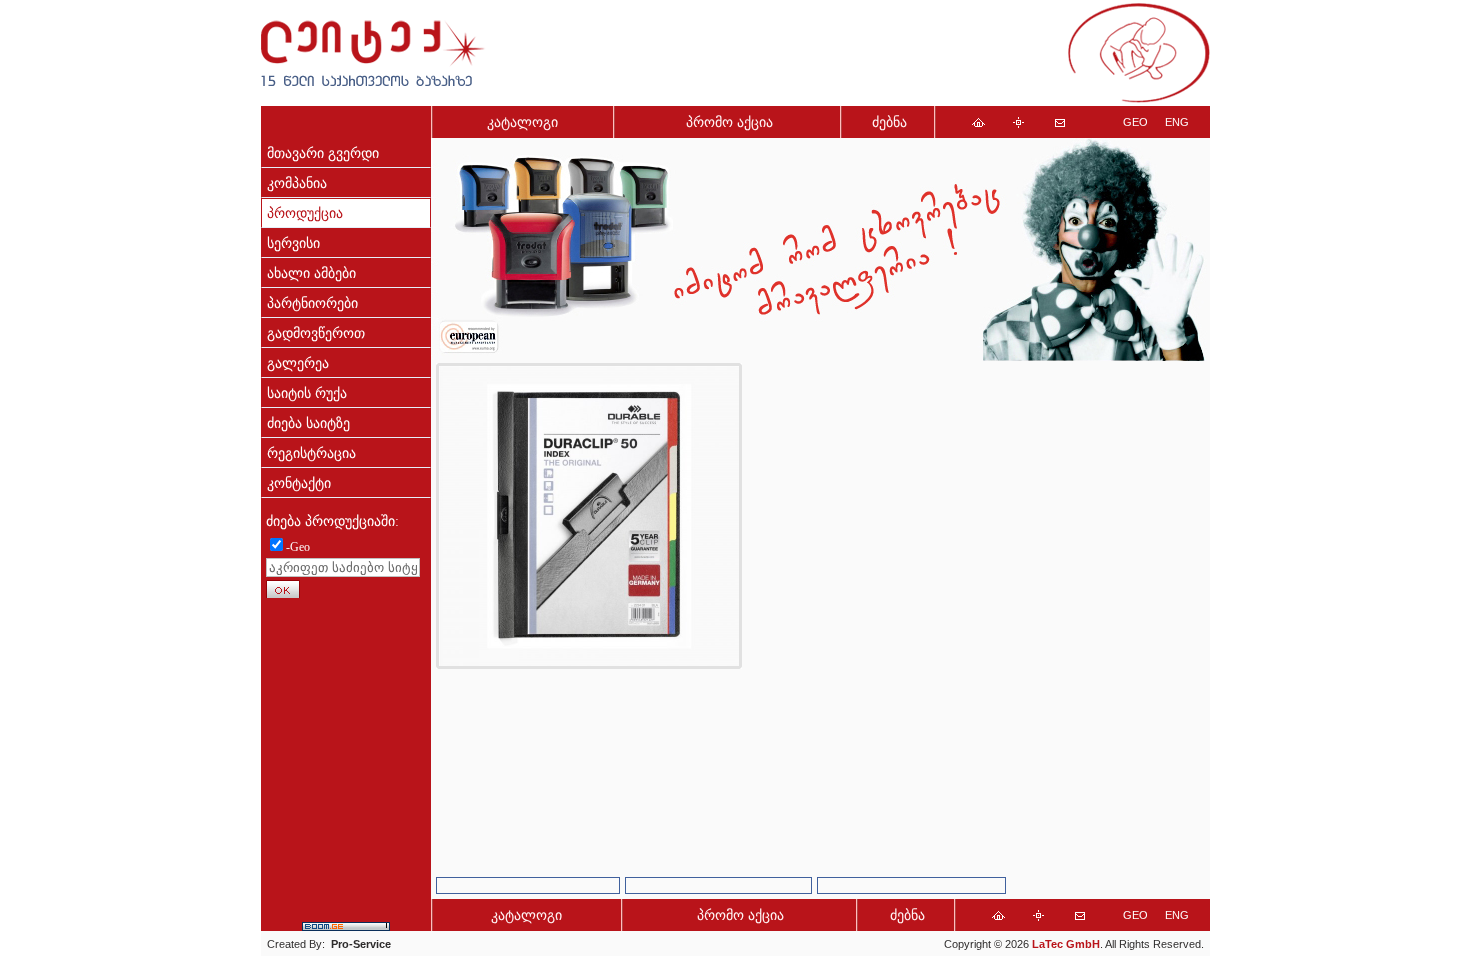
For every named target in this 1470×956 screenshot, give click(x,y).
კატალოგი (522, 122)
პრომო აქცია (729, 122)
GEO (1135, 122)
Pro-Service (361, 944)
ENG (1177, 122)
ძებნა (889, 122)
